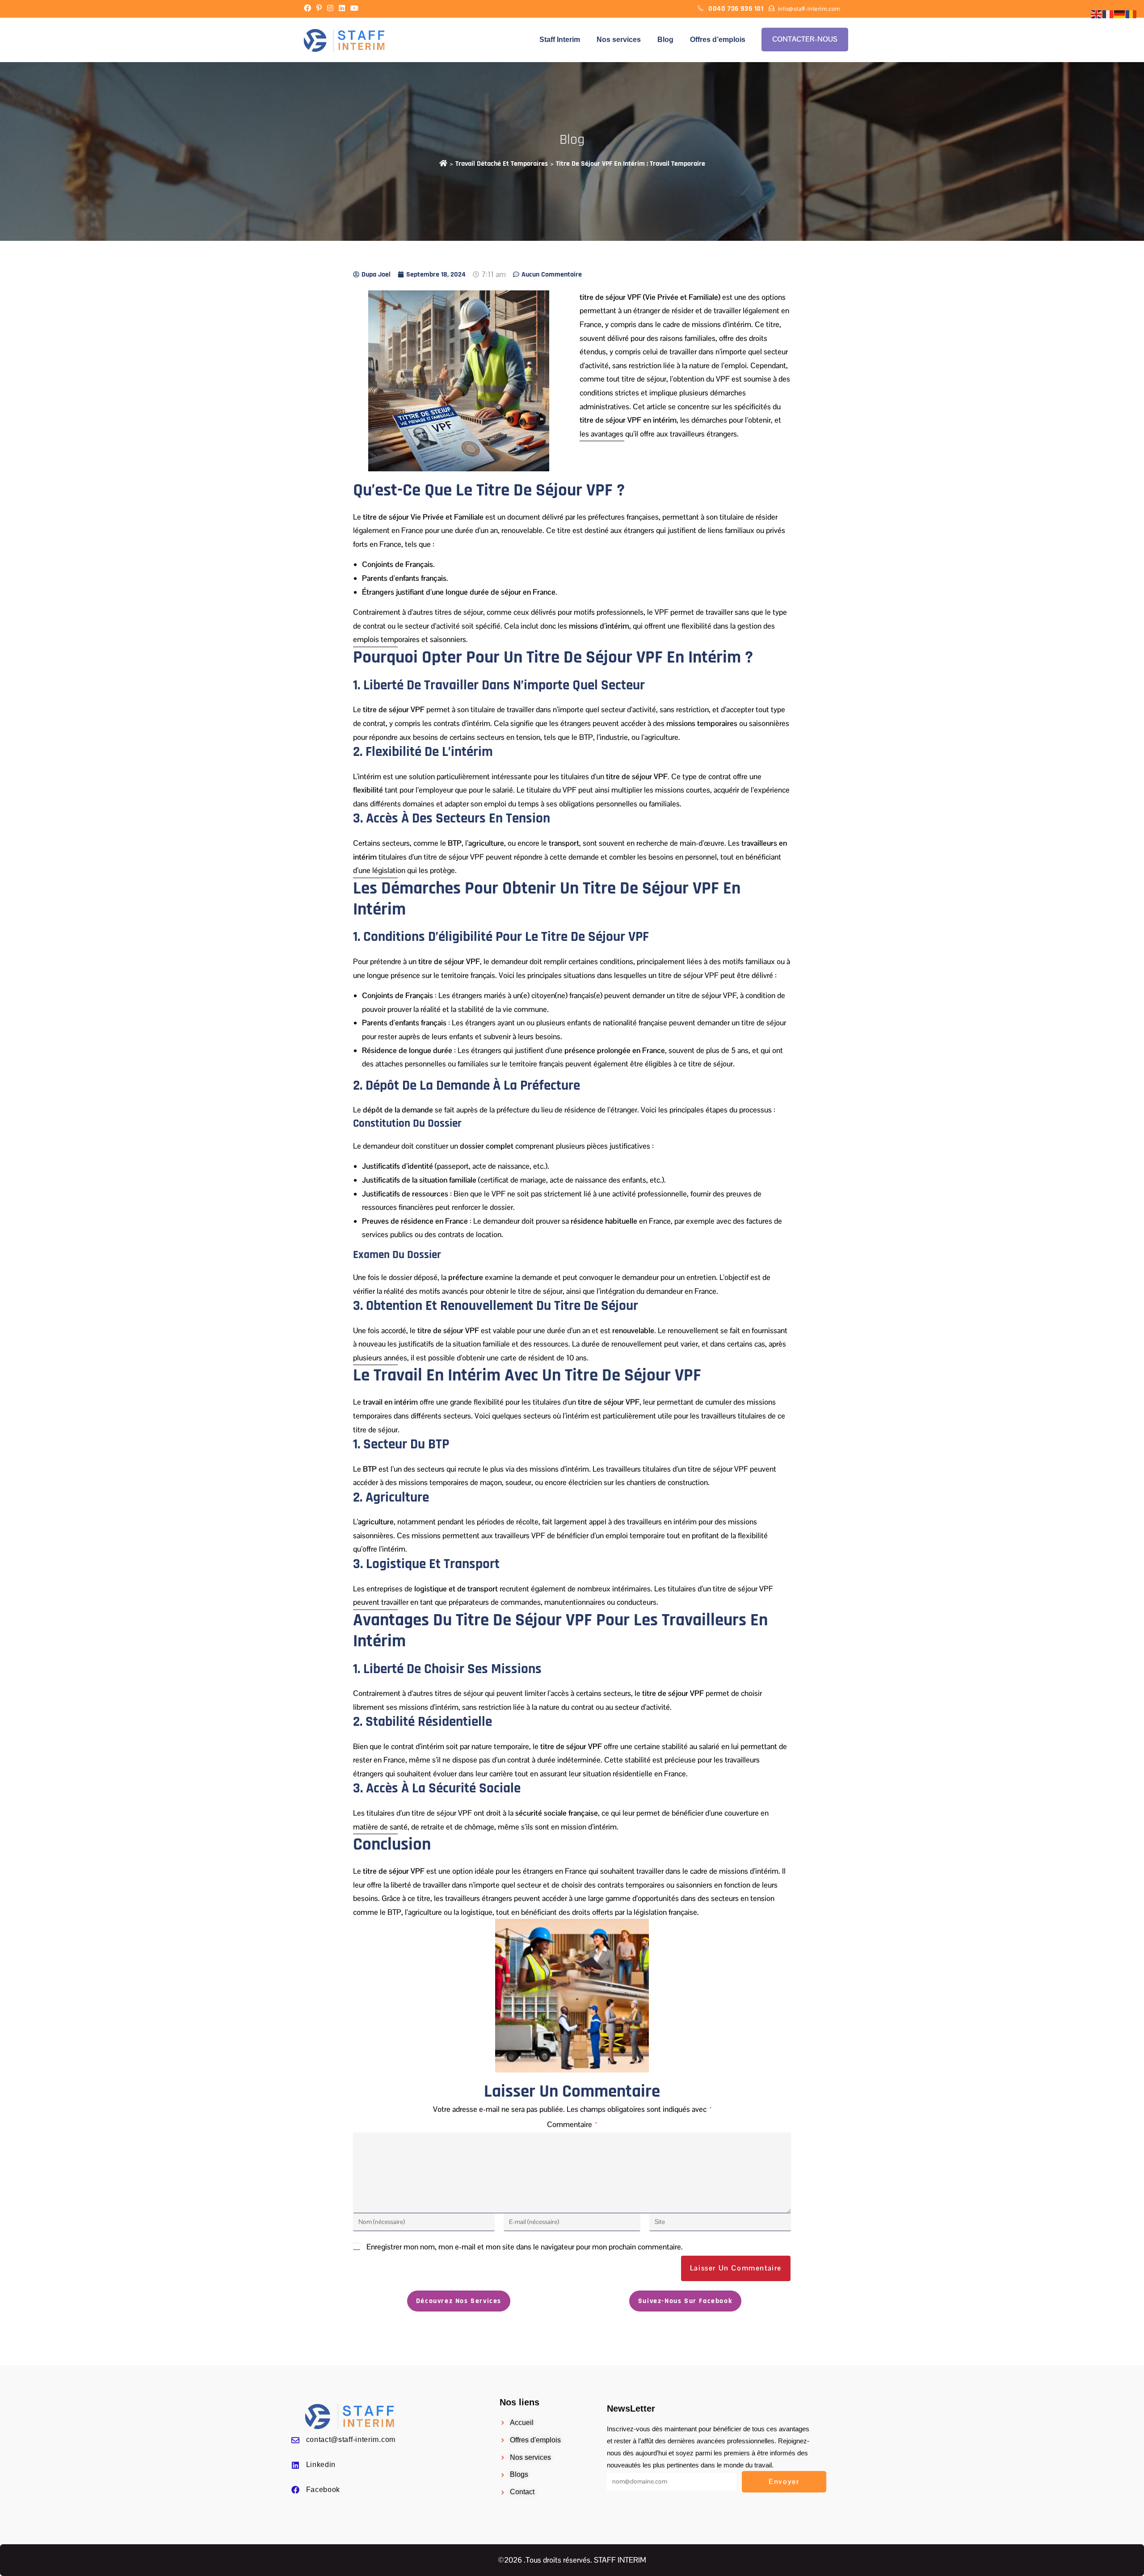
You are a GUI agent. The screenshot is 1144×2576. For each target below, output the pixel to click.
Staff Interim (560, 40)
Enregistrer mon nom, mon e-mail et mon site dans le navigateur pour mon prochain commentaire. (525, 2247)
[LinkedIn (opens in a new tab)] (342, 9)
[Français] (1108, 14)
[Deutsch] (1120, 14)
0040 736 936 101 (737, 9)
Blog (665, 40)
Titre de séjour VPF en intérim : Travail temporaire (631, 164)
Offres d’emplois (718, 40)
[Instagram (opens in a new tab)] (330, 9)
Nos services (619, 40)
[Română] (1131, 14)
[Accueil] (443, 164)
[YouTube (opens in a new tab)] (354, 9)
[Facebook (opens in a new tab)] (309, 9)
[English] (1097, 14)
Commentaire (572, 2124)
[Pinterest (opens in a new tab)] (319, 9)
